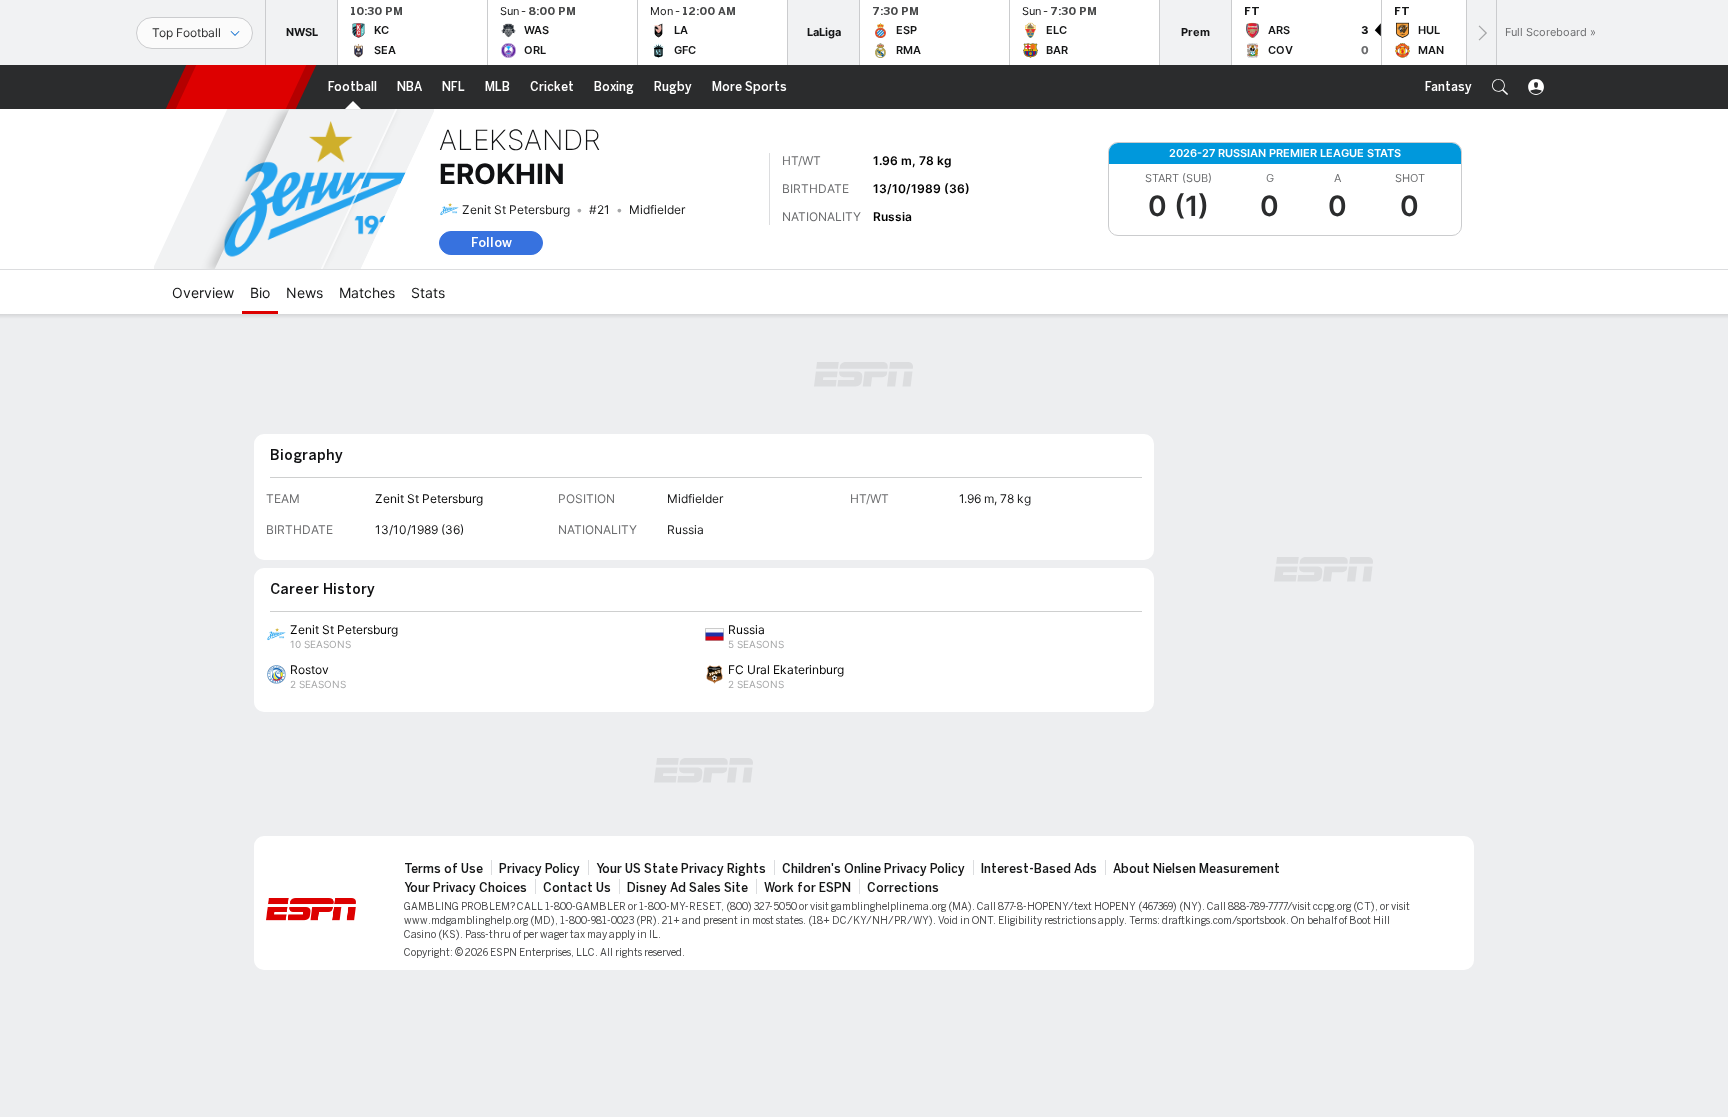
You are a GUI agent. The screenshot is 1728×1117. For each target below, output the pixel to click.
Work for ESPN (807, 888)
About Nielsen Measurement (1196, 869)
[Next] (1481, 32)
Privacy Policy (539, 869)
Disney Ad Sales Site (687, 888)
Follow (491, 242)
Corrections (903, 888)
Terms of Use (443, 869)
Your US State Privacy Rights (681, 869)
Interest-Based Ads (1039, 869)
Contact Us (577, 888)
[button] (1500, 87)
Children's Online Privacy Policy (873, 869)
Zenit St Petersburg (516, 209)
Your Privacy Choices (465, 888)
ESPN (241, 87)
